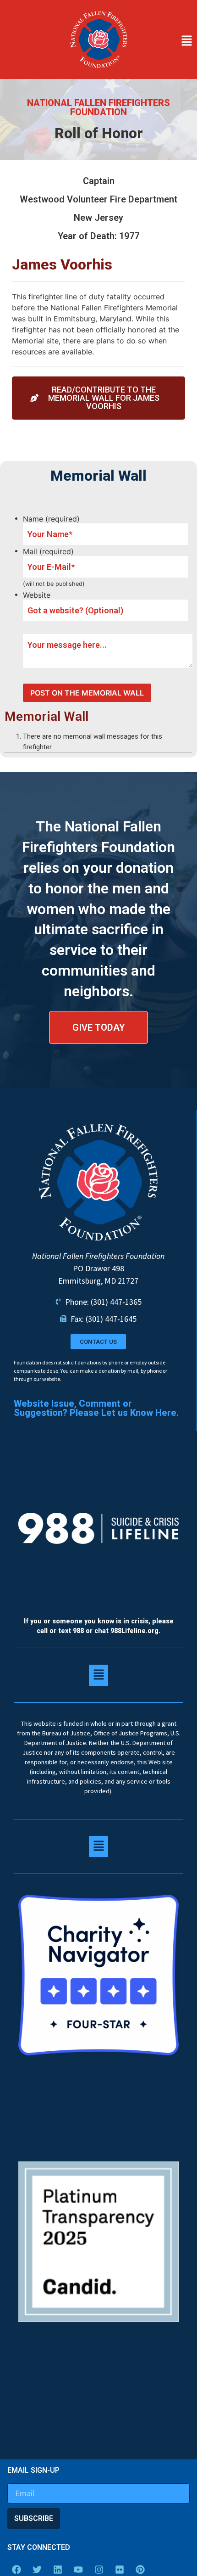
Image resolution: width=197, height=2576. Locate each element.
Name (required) (51, 519)
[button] (167, 41)
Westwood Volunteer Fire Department (98, 199)
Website (37, 595)
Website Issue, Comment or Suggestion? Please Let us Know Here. (96, 1408)
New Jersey (98, 218)
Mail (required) (48, 551)
